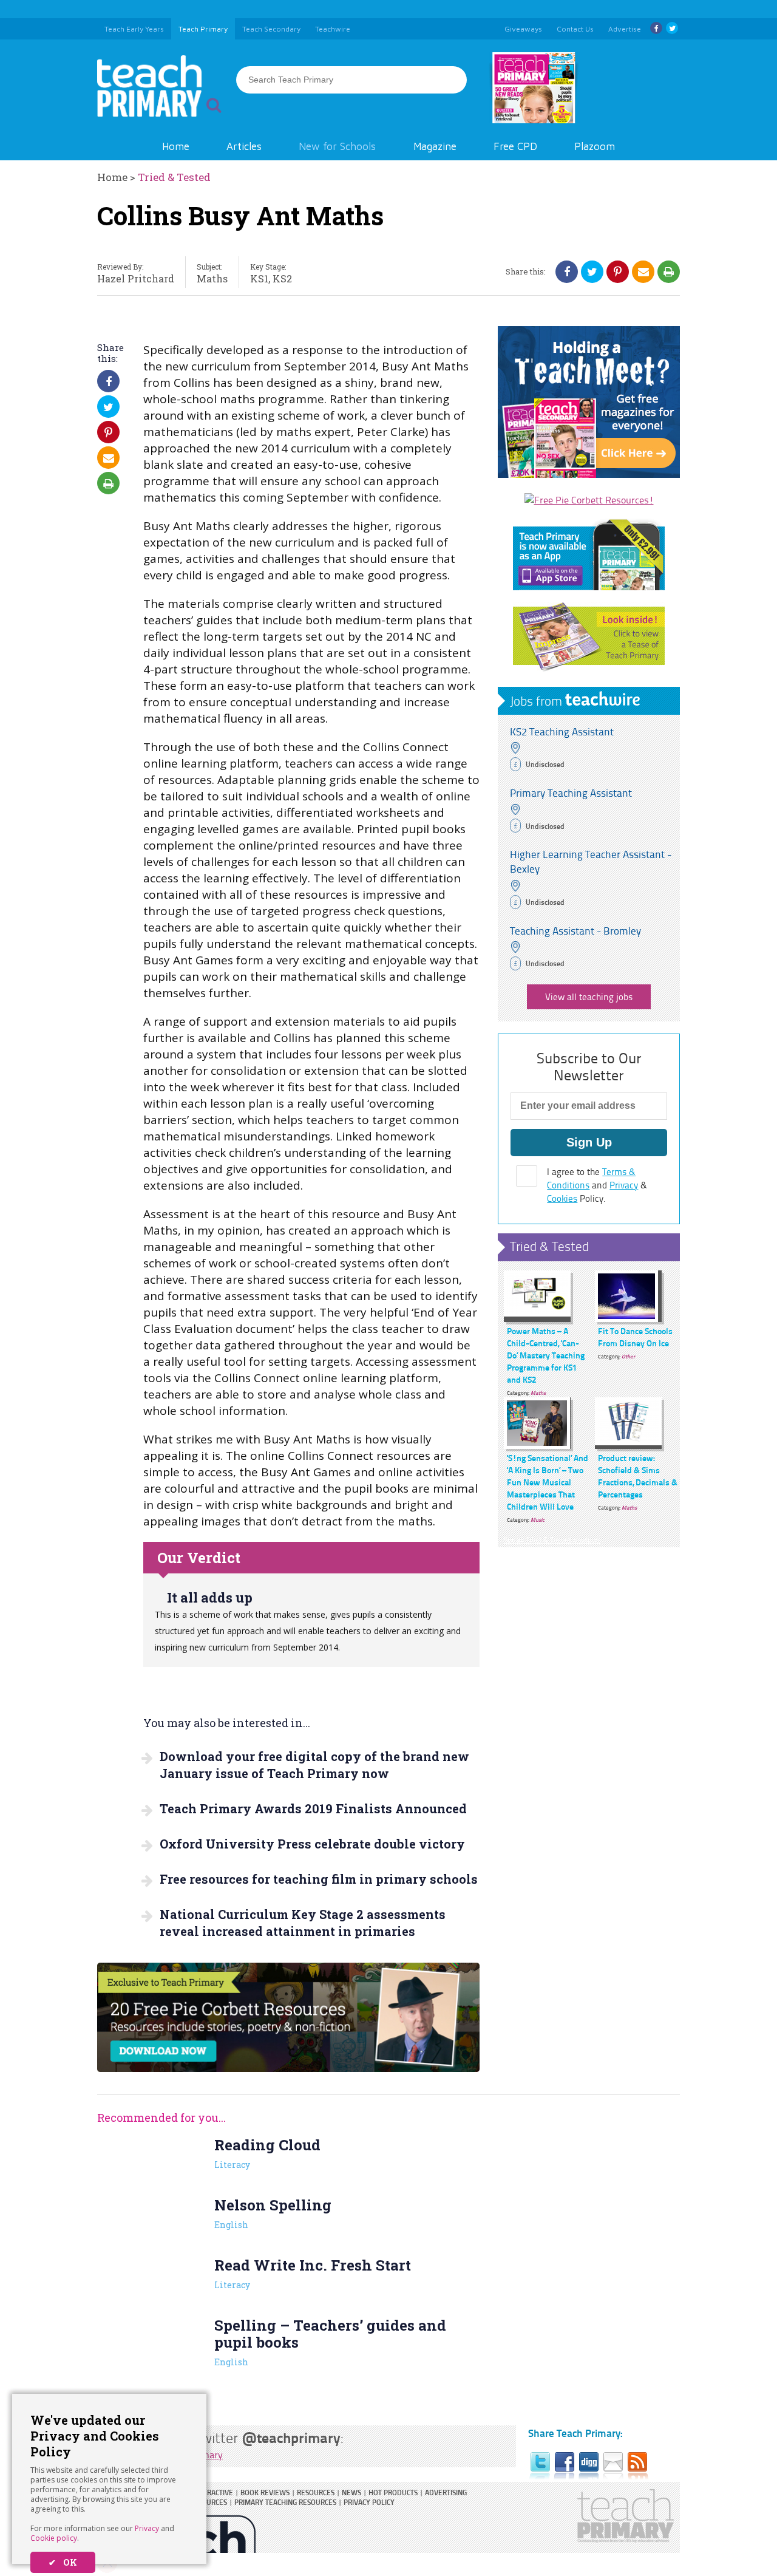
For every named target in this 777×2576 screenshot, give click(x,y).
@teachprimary (291, 2437)
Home (176, 146)
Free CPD (515, 146)
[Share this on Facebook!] (567, 271)
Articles (244, 146)
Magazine (435, 146)
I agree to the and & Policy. (597, 1185)
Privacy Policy (369, 2502)
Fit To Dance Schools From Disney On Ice (635, 1337)
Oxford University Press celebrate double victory (312, 1844)
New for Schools (337, 146)
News (351, 2493)
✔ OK (63, 2562)
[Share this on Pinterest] (618, 271)
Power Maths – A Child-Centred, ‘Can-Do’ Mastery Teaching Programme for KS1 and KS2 (546, 1355)
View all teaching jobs (589, 997)
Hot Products (393, 2493)
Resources (316, 2493)
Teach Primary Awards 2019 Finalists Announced (313, 1808)
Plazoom (595, 146)
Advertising (446, 2493)
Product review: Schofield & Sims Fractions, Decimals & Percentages (638, 1476)
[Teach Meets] (589, 474)
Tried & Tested (174, 177)
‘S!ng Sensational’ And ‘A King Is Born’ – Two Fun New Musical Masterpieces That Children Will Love (548, 1482)
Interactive (213, 2493)
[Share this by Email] (643, 271)
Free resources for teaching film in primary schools (319, 1879)
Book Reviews (265, 2493)
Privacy (147, 2528)
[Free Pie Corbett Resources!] (589, 500)
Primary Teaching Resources (285, 2502)
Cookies (562, 1198)
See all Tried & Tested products (552, 1540)
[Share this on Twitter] (592, 271)
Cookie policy (54, 2538)
